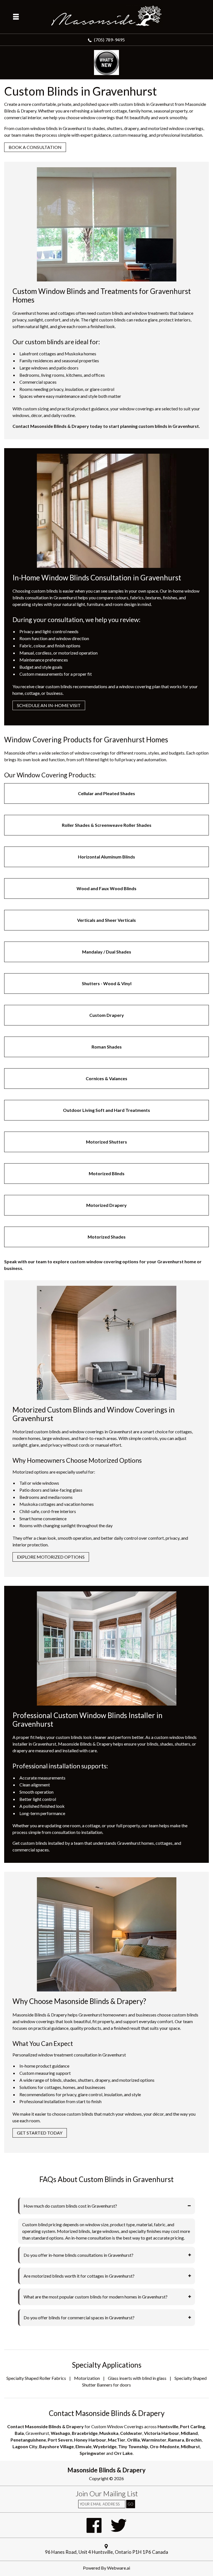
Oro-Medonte (164, 2446)
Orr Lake (123, 2453)
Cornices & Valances (106, 1078)
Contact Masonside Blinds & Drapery (45, 2426)
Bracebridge (85, 2433)
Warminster (154, 2440)
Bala (19, 2433)
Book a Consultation (35, 147)
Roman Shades (107, 1047)
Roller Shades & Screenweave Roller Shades (107, 825)
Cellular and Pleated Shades (106, 793)
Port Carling (192, 2426)
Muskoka (109, 2433)
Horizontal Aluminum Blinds (106, 857)
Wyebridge (105, 2446)
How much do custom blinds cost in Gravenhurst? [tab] (70, 2206)
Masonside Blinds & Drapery (106, 2470)
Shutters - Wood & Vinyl (107, 983)
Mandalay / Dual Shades (107, 952)
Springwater (92, 2453)
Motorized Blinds (107, 1173)
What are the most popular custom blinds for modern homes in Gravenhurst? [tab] (96, 2297)
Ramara (176, 2440)
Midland (189, 2433)
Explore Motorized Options (51, 1557)
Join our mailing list (107, 2494)
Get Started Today (40, 2133)
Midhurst (190, 2446)
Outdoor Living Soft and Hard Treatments (106, 1110)
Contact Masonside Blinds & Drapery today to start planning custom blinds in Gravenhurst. (106, 426)
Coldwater (131, 2433)
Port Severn (60, 2440)
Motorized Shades (107, 1237)
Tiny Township (133, 2446)
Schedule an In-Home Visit (49, 705)
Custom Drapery (107, 1015)
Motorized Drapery (106, 1205)
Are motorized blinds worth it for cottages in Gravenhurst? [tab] (79, 2276)
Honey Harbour (90, 2440)
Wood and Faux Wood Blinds (106, 888)
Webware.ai (119, 2568)
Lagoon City (25, 2446)
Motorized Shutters (106, 1142)
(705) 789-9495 (110, 40)
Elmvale (83, 2446)
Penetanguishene (28, 2440)
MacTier (117, 2440)
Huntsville (168, 2426)
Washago (60, 2433)
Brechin (194, 2440)
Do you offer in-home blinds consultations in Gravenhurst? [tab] (78, 2255)
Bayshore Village (56, 2446)
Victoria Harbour (162, 2433)
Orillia (133, 2440)
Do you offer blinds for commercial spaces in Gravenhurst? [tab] (79, 2317)
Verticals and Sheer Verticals (106, 920)
